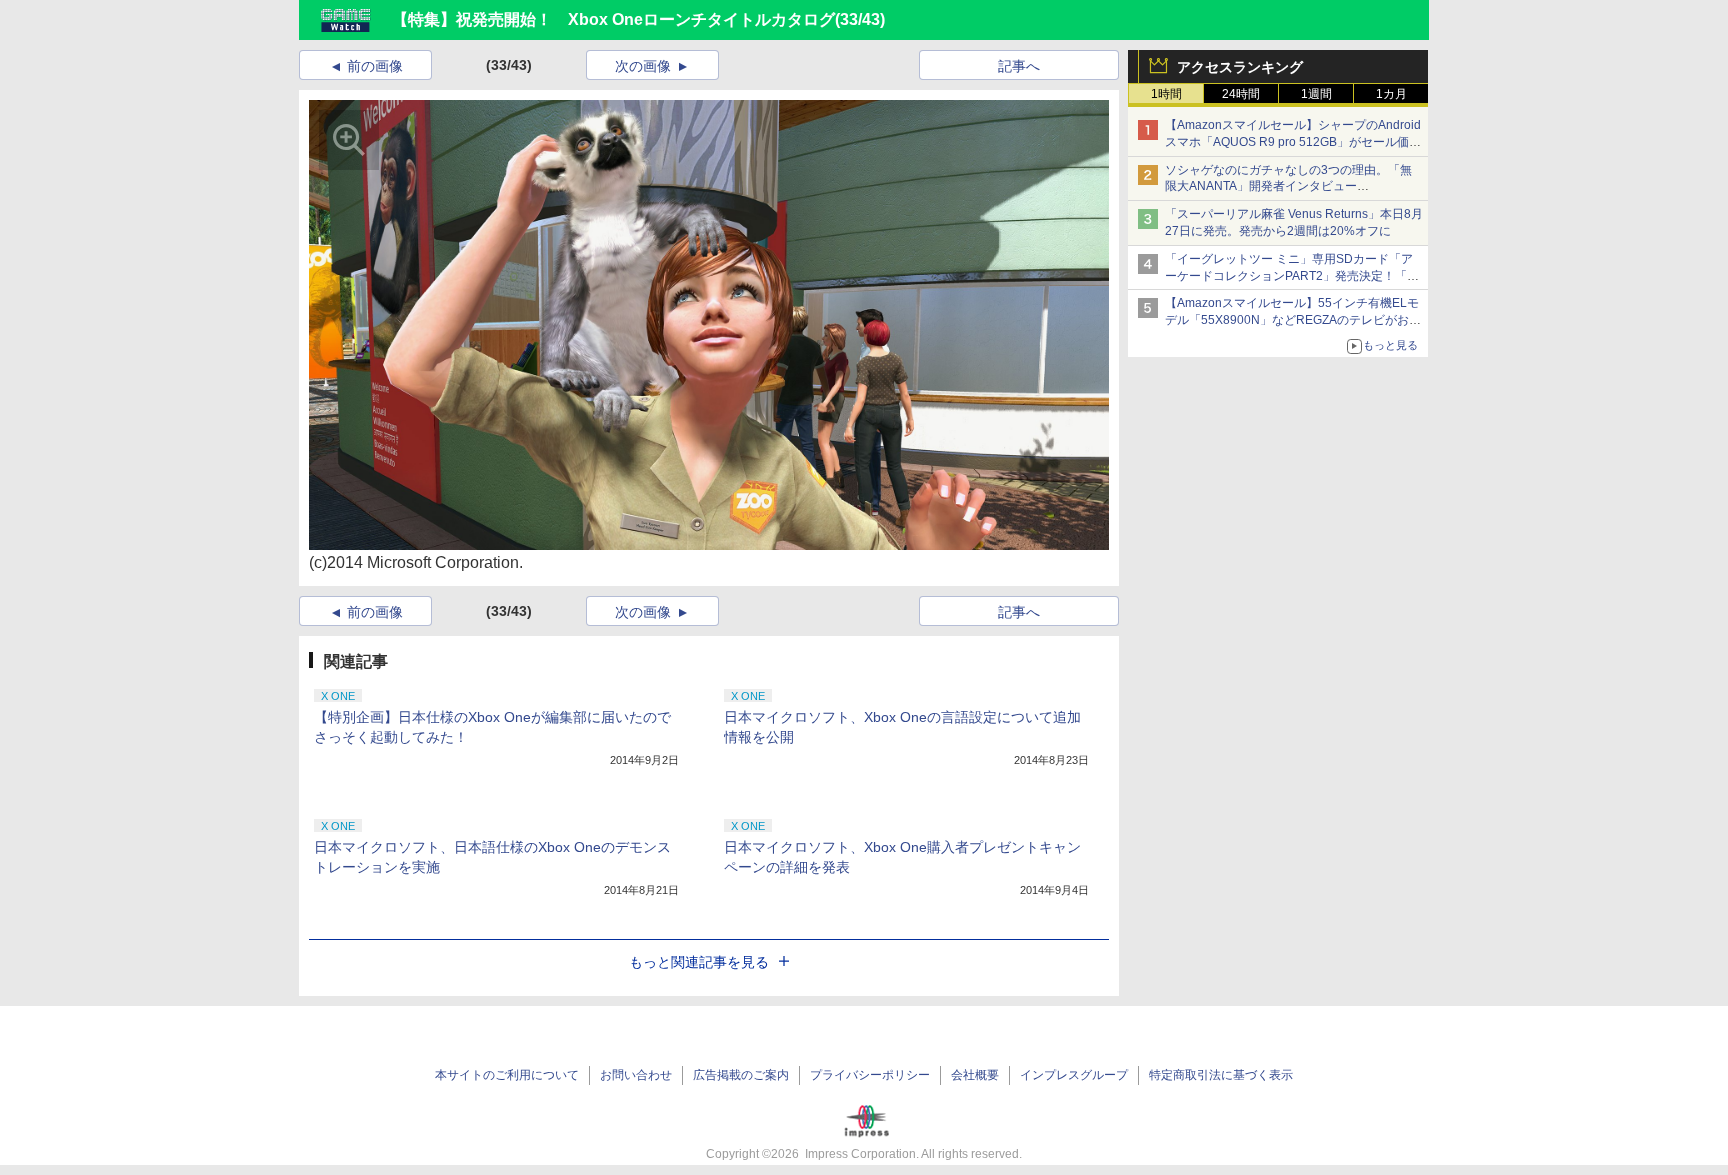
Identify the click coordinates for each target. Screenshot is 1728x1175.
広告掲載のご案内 (741, 1075)
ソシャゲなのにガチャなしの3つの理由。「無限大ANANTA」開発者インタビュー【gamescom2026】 (1288, 187)
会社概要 (975, 1075)
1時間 (1166, 94)
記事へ (1019, 66)
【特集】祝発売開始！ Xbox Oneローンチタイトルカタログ (613, 19)
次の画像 (643, 66)
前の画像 (375, 66)
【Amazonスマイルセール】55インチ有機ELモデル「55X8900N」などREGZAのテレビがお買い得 (1293, 320)
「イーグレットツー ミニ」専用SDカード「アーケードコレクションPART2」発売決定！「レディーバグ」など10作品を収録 (1292, 276)
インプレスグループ (1074, 1075)
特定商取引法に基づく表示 (1221, 1075)
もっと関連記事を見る (699, 962)
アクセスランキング (1240, 67)
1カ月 (1391, 94)
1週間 (1316, 94)
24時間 (1241, 94)
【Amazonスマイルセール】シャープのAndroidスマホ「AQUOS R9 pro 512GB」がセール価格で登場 (1293, 142)
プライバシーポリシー (870, 1075)
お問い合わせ (636, 1075)
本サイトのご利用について (507, 1075)
